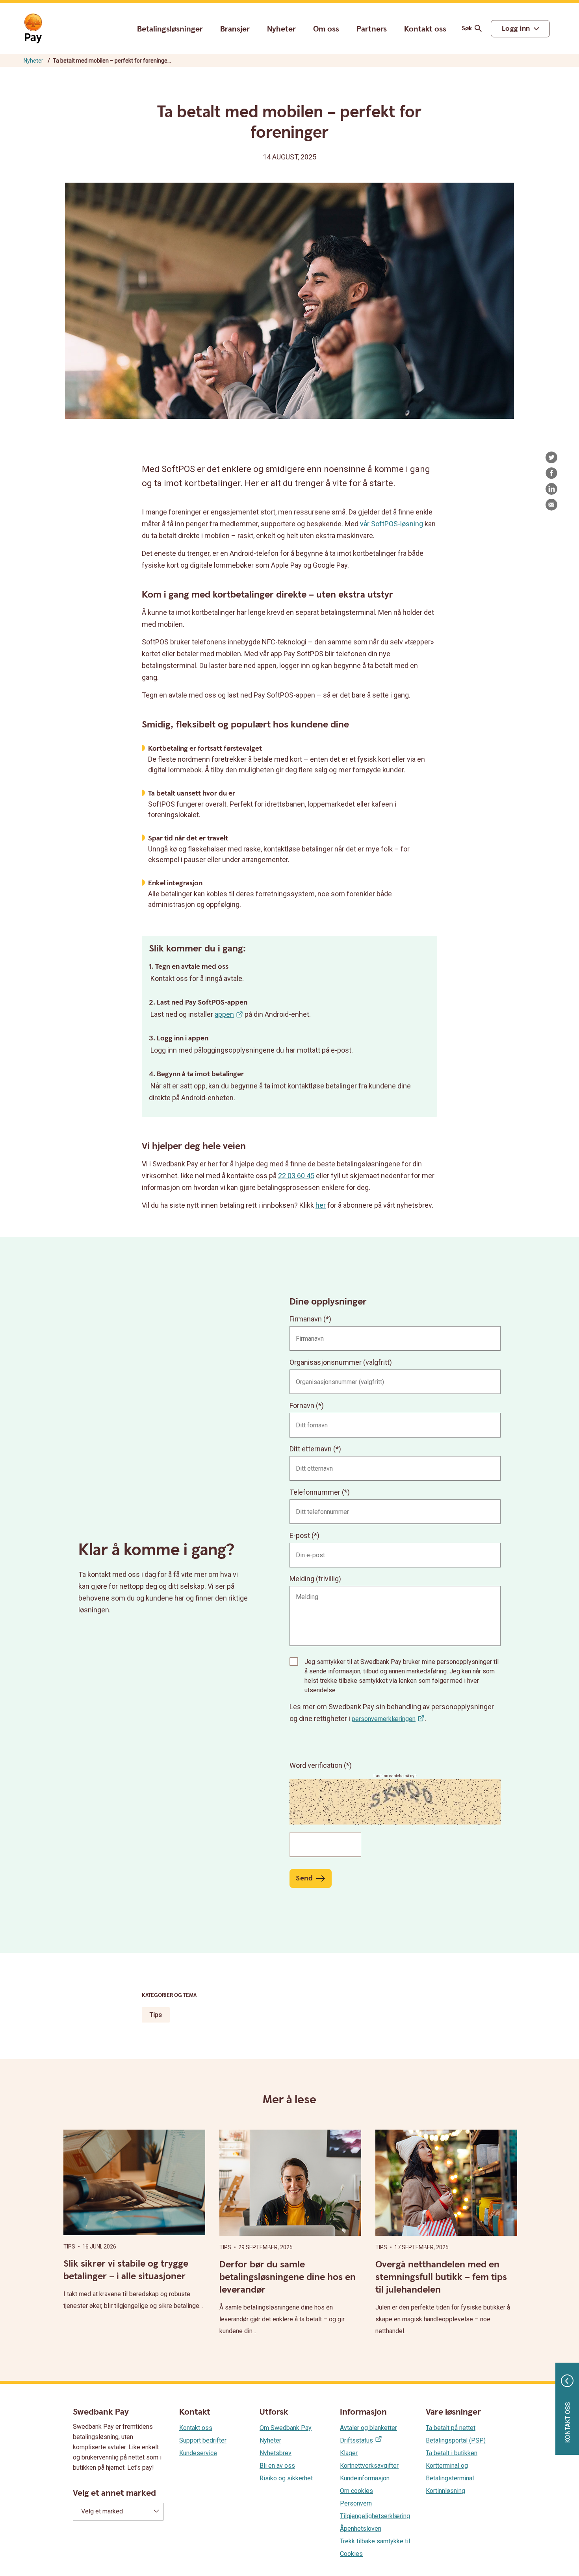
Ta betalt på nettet (451, 2428)
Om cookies (356, 2491)
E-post (300, 1535)
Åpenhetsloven (361, 2529)
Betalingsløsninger (170, 29)
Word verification (317, 1765)
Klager (349, 2453)
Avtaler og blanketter (368, 2428)
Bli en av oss (277, 2466)
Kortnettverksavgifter (369, 2466)
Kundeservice (198, 2453)
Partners (372, 29)
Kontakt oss (425, 29)
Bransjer (235, 29)
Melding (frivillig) (315, 1579)
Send (304, 1878)
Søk (467, 29)
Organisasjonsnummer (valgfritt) (341, 1362)
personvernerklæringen (384, 1719)
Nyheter (281, 29)
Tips (156, 2015)
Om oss (326, 29)
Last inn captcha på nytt (395, 1776)
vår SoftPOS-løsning (392, 524)
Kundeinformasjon (365, 2478)
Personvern (356, 2503)
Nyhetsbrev (276, 2453)
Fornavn (302, 1406)
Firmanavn (306, 1319)
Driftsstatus (356, 2440)
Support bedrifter (203, 2440)
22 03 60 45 (296, 1176)
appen (224, 1014)
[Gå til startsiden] (33, 29)
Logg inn (516, 29)
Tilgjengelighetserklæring (375, 2516)
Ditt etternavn (311, 1449)
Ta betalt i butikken (452, 2453)
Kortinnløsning (445, 2491)
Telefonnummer (315, 1492)
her (321, 1205)
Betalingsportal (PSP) (456, 2440)
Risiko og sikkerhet (286, 2478)
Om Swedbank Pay (286, 2428)
